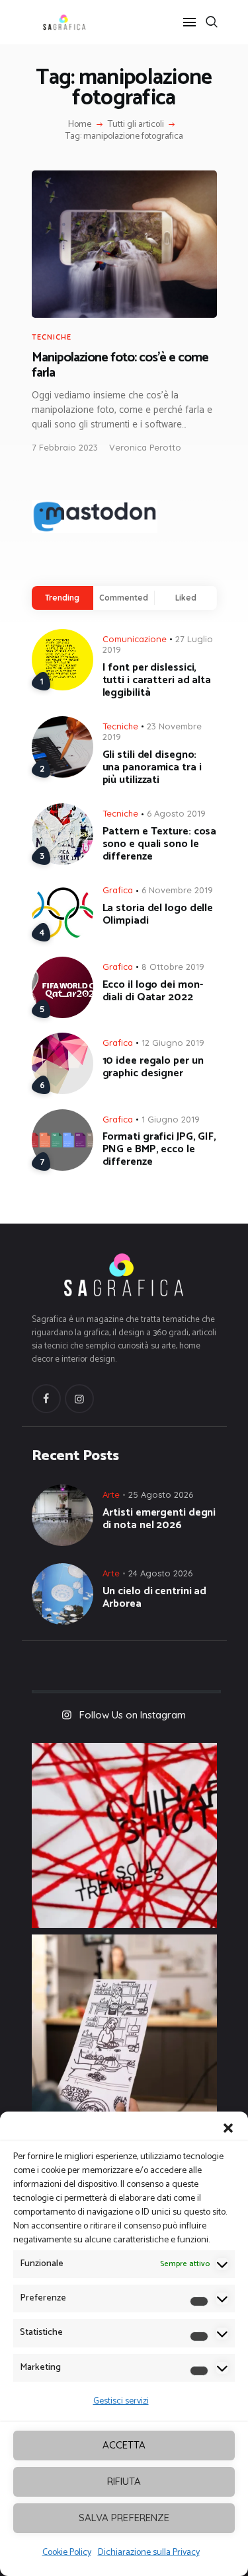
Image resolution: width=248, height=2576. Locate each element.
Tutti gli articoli (136, 125)
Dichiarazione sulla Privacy (149, 2553)
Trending (62, 598)
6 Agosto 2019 (176, 813)
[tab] (62, 598)
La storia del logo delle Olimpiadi (158, 914)
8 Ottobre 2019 (173, 967)
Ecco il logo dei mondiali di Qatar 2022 (153, 991)
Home (80, 125)
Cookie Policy (67, 2553)
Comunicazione (135, 639)
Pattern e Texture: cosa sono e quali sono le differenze (160, 844)
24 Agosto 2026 (160, 1573)
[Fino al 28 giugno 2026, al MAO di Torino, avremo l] (124, 1835)
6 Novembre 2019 (177, 890)
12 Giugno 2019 (173, 1043)
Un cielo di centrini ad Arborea (155, 1598)
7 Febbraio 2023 (65, 447)
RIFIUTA (124, 2481)
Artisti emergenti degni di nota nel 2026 (159, 1519)
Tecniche (52, 337)
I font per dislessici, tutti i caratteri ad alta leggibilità (157, 680)
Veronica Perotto (145, 447)
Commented (124, 598)
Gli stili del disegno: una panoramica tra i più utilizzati (152, 767)
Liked (186, 598)
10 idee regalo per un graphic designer (153, 1067)
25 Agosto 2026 (161, 1494)
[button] (228, 2128)
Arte (111, 1494)
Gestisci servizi (121, 2401)
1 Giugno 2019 (171, 1119)
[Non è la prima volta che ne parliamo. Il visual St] (124, 2027)
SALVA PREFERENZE (124, 2518)
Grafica (118, 890)
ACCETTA (124, 2445)
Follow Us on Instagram (133, 1715)
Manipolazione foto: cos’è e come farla (120, 366)
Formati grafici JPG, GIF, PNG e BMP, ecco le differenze (160, 1149)
